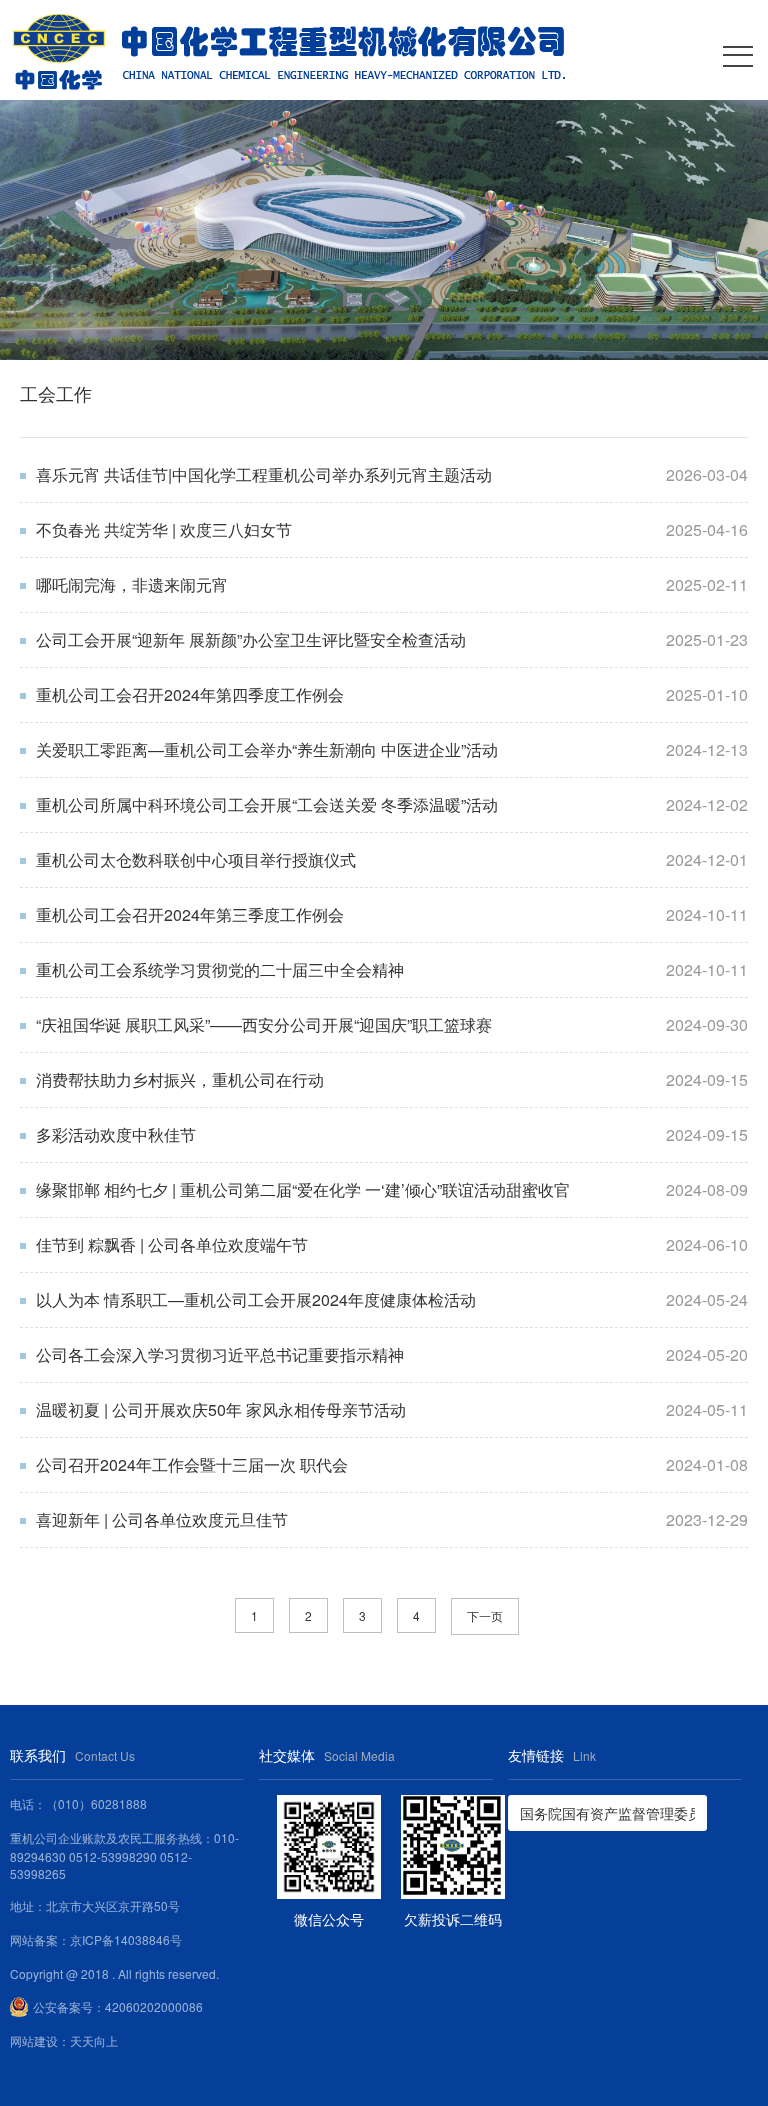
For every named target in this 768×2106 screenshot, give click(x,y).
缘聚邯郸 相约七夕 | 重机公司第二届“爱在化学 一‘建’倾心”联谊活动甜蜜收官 (303, 1189)
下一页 (485, 1615)
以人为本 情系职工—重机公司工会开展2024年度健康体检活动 (256, 1299)
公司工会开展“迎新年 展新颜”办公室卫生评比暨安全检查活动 (251, 639)
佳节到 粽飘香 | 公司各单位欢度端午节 (172, 1244)
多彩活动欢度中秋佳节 (116, 1134)
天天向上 (94, 2040)
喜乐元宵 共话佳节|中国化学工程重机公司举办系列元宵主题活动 (264, 474)
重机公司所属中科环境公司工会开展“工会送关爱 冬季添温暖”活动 (267, 804)
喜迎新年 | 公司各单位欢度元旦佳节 (162, 1519)
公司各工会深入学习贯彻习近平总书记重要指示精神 (220, 1354)
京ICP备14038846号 (126, 1939)
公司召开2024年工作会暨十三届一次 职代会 (192, 1464)
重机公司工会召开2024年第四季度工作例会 (190, 694)
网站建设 (34, 2040)
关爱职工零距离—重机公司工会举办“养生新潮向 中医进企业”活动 (267, 749)
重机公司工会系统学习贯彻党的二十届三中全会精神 (220, 969)
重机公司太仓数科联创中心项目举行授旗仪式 (196, 859)
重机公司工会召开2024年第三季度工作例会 (190, 914)
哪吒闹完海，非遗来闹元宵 (132, 584)
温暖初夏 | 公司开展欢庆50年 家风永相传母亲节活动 (221, 1409)
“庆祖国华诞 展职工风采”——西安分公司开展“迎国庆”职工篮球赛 (264, 1024)
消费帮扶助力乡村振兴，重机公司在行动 (180, 1079)
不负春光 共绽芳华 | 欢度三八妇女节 (164, 529)
